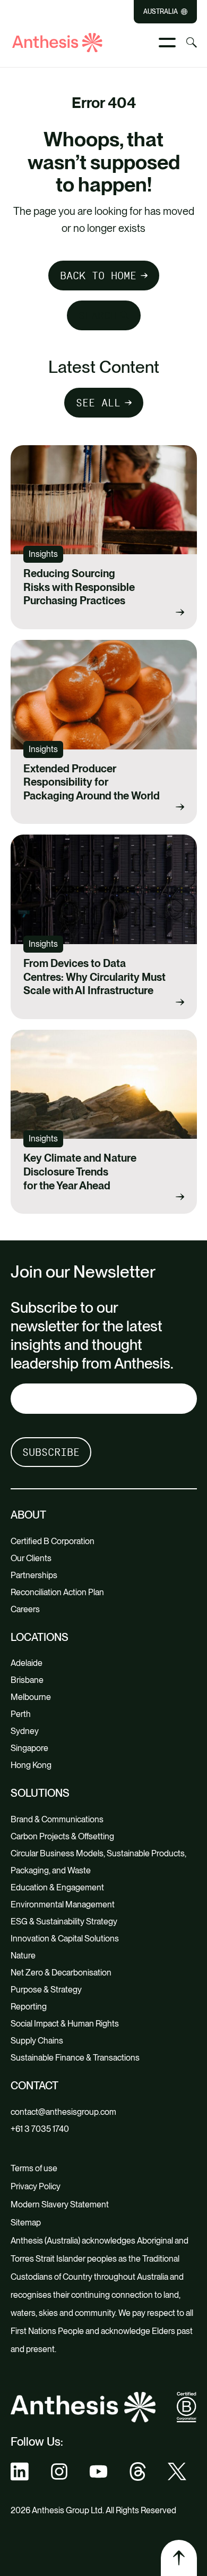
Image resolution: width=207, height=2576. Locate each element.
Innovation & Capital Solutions (65, 1939)
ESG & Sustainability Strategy (64, 1921)
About (28, 1515)
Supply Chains (37, 2041)
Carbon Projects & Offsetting (62, 1836)
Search (98, 315)
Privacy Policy (36, 2186)
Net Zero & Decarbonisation (61, 1973)
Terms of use (34, 2168)
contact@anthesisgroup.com (63, 2112)
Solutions (40, 1793)
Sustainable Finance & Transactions (75, 2058)
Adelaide (27, 1663)
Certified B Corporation (53, 1541)
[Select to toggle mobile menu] (167, 43)
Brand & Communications (57, 1819)
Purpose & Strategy (46, 1990)
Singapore (29, 1748)
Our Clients (31, 1558)
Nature (23, 1956)
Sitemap (26, 2223)
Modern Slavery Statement (60, 2204)
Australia (161, 12)
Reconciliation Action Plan (57, 1592)
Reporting (29, 2007)
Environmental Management (63, 1904)
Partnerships (34, 1575)
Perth (21, 1714)
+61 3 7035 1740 (40, 2129)
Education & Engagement (57, 1887)
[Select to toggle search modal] (192, 43)
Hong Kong (31, 1765)
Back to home (98, 276)
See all (98, 403)
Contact (34, 2086)
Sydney (25, 1731)
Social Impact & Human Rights (65, 2024)
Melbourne (31, 1697)
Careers (25, 1609)
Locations (40, 1637)
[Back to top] (179, 2558)
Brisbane (27, 1680)
